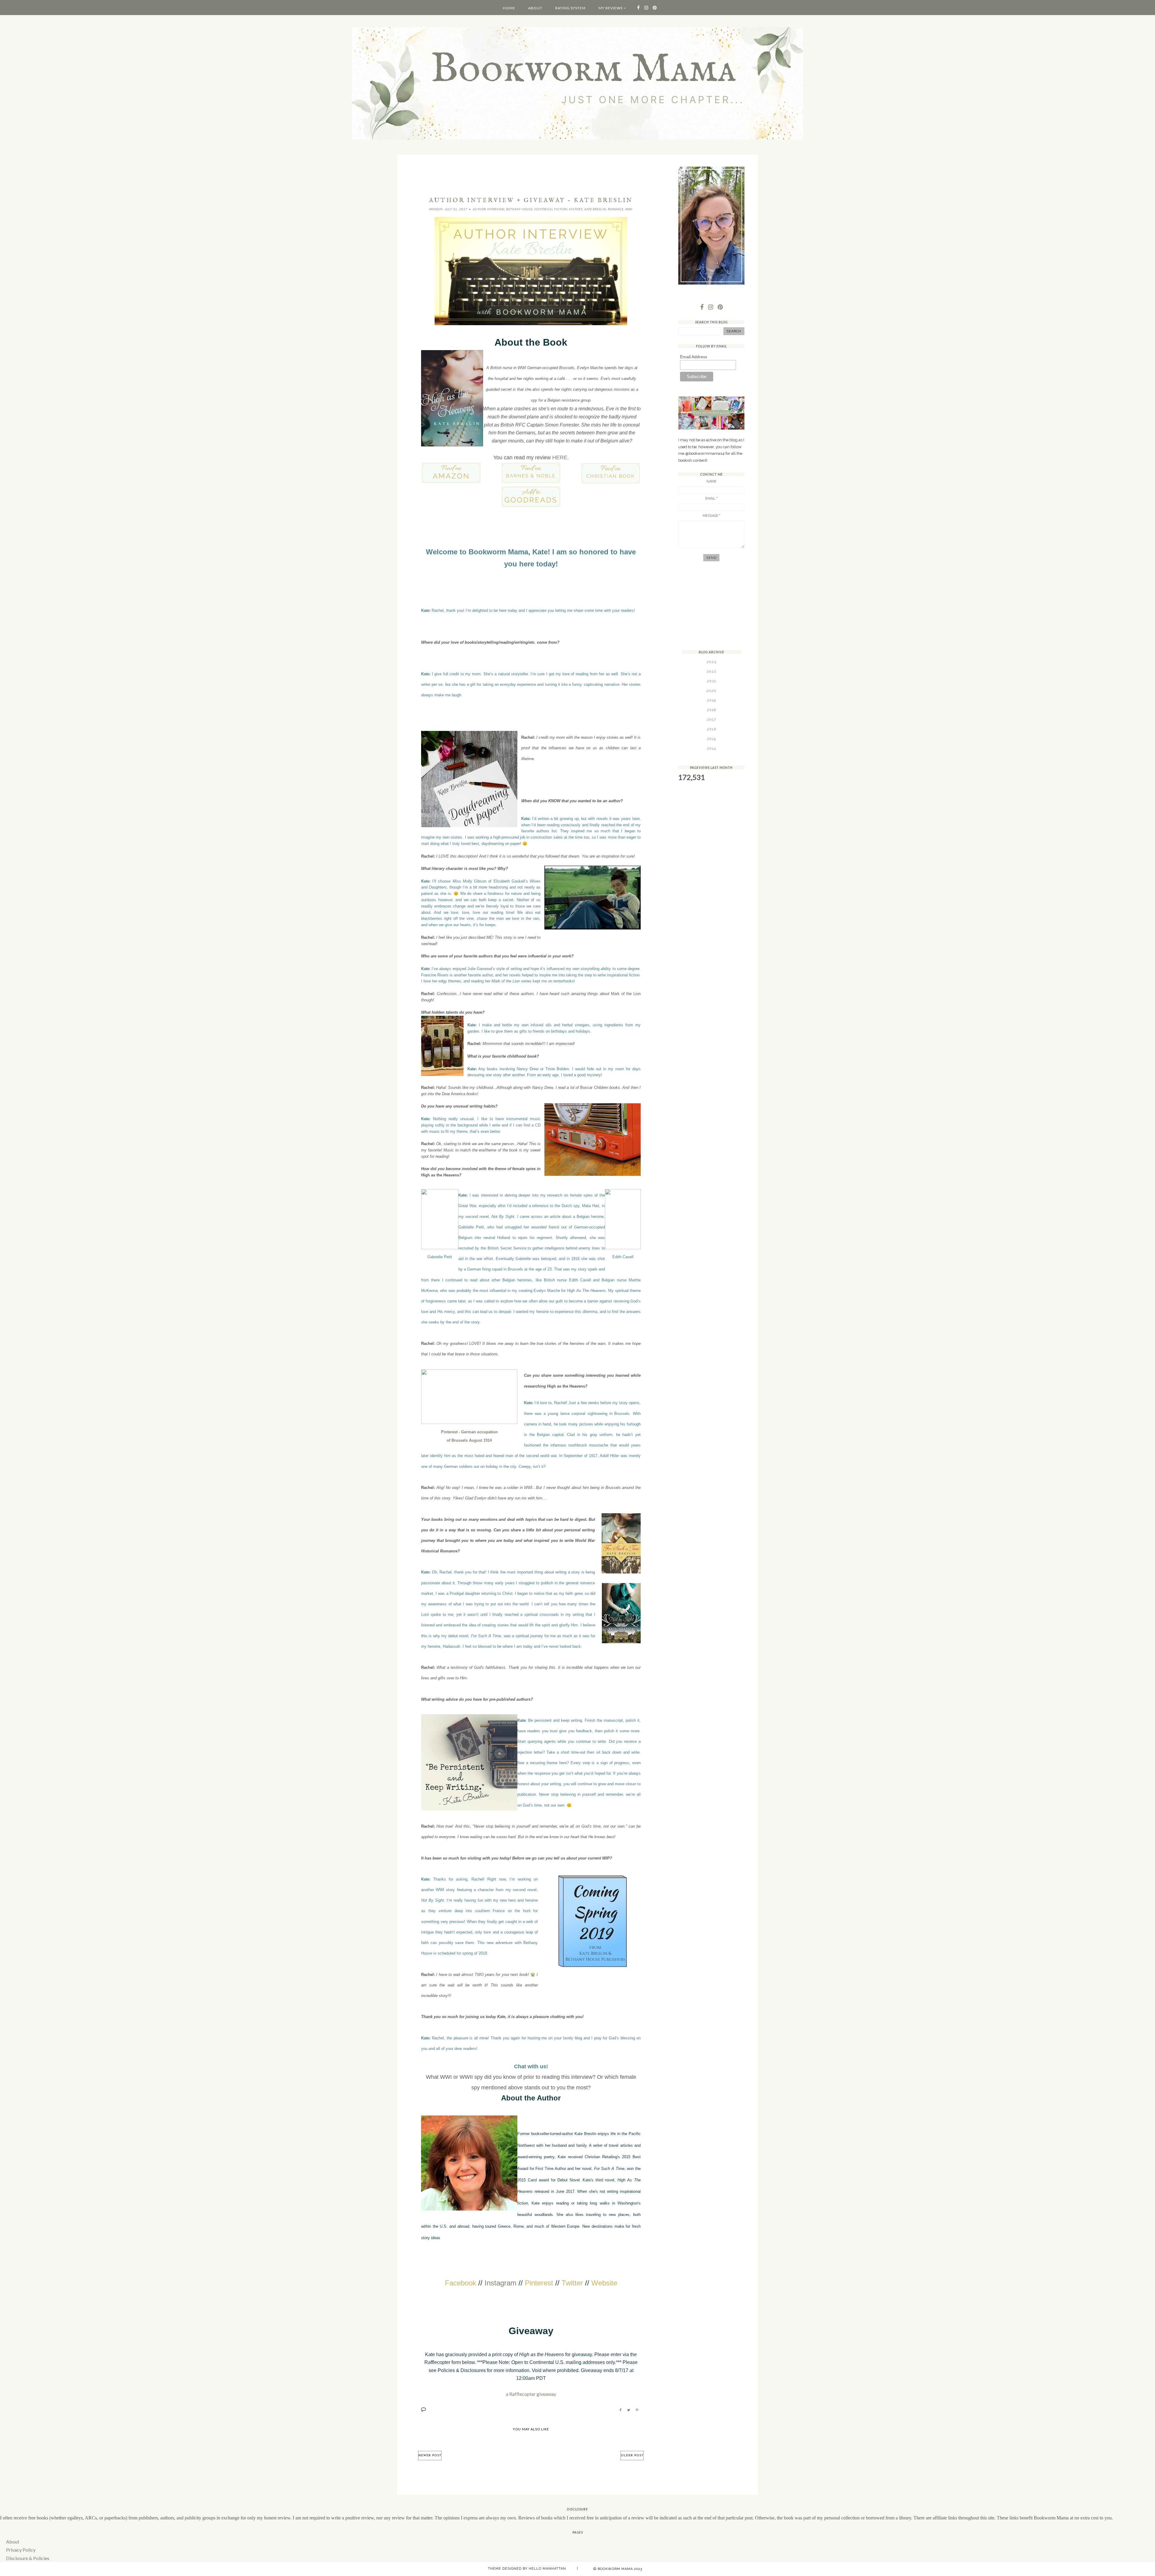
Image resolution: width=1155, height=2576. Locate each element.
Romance (616, 209)
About (535, 8)
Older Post (632, 2456)
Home (509, 8)
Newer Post (430, 2456)
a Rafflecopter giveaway (531, 2394)
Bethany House (519, 209)
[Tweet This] (629, 2410)
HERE (560, 458)
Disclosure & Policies (28, 2558)
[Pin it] (637, 2410)
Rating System (570, 8)
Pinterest (539, 2283)
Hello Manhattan (547, 2569)
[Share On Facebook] (621, 2410)
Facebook (460, 2283)
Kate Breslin (595, 209)
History (576, 209)
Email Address (694, 357)
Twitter (572, 2283)
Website (604, 2283)
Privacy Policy (21, 2550)
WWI (629, 209)
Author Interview (489, 209)
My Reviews (611, 8)
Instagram (500, 2283)
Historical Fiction (551, 209)
